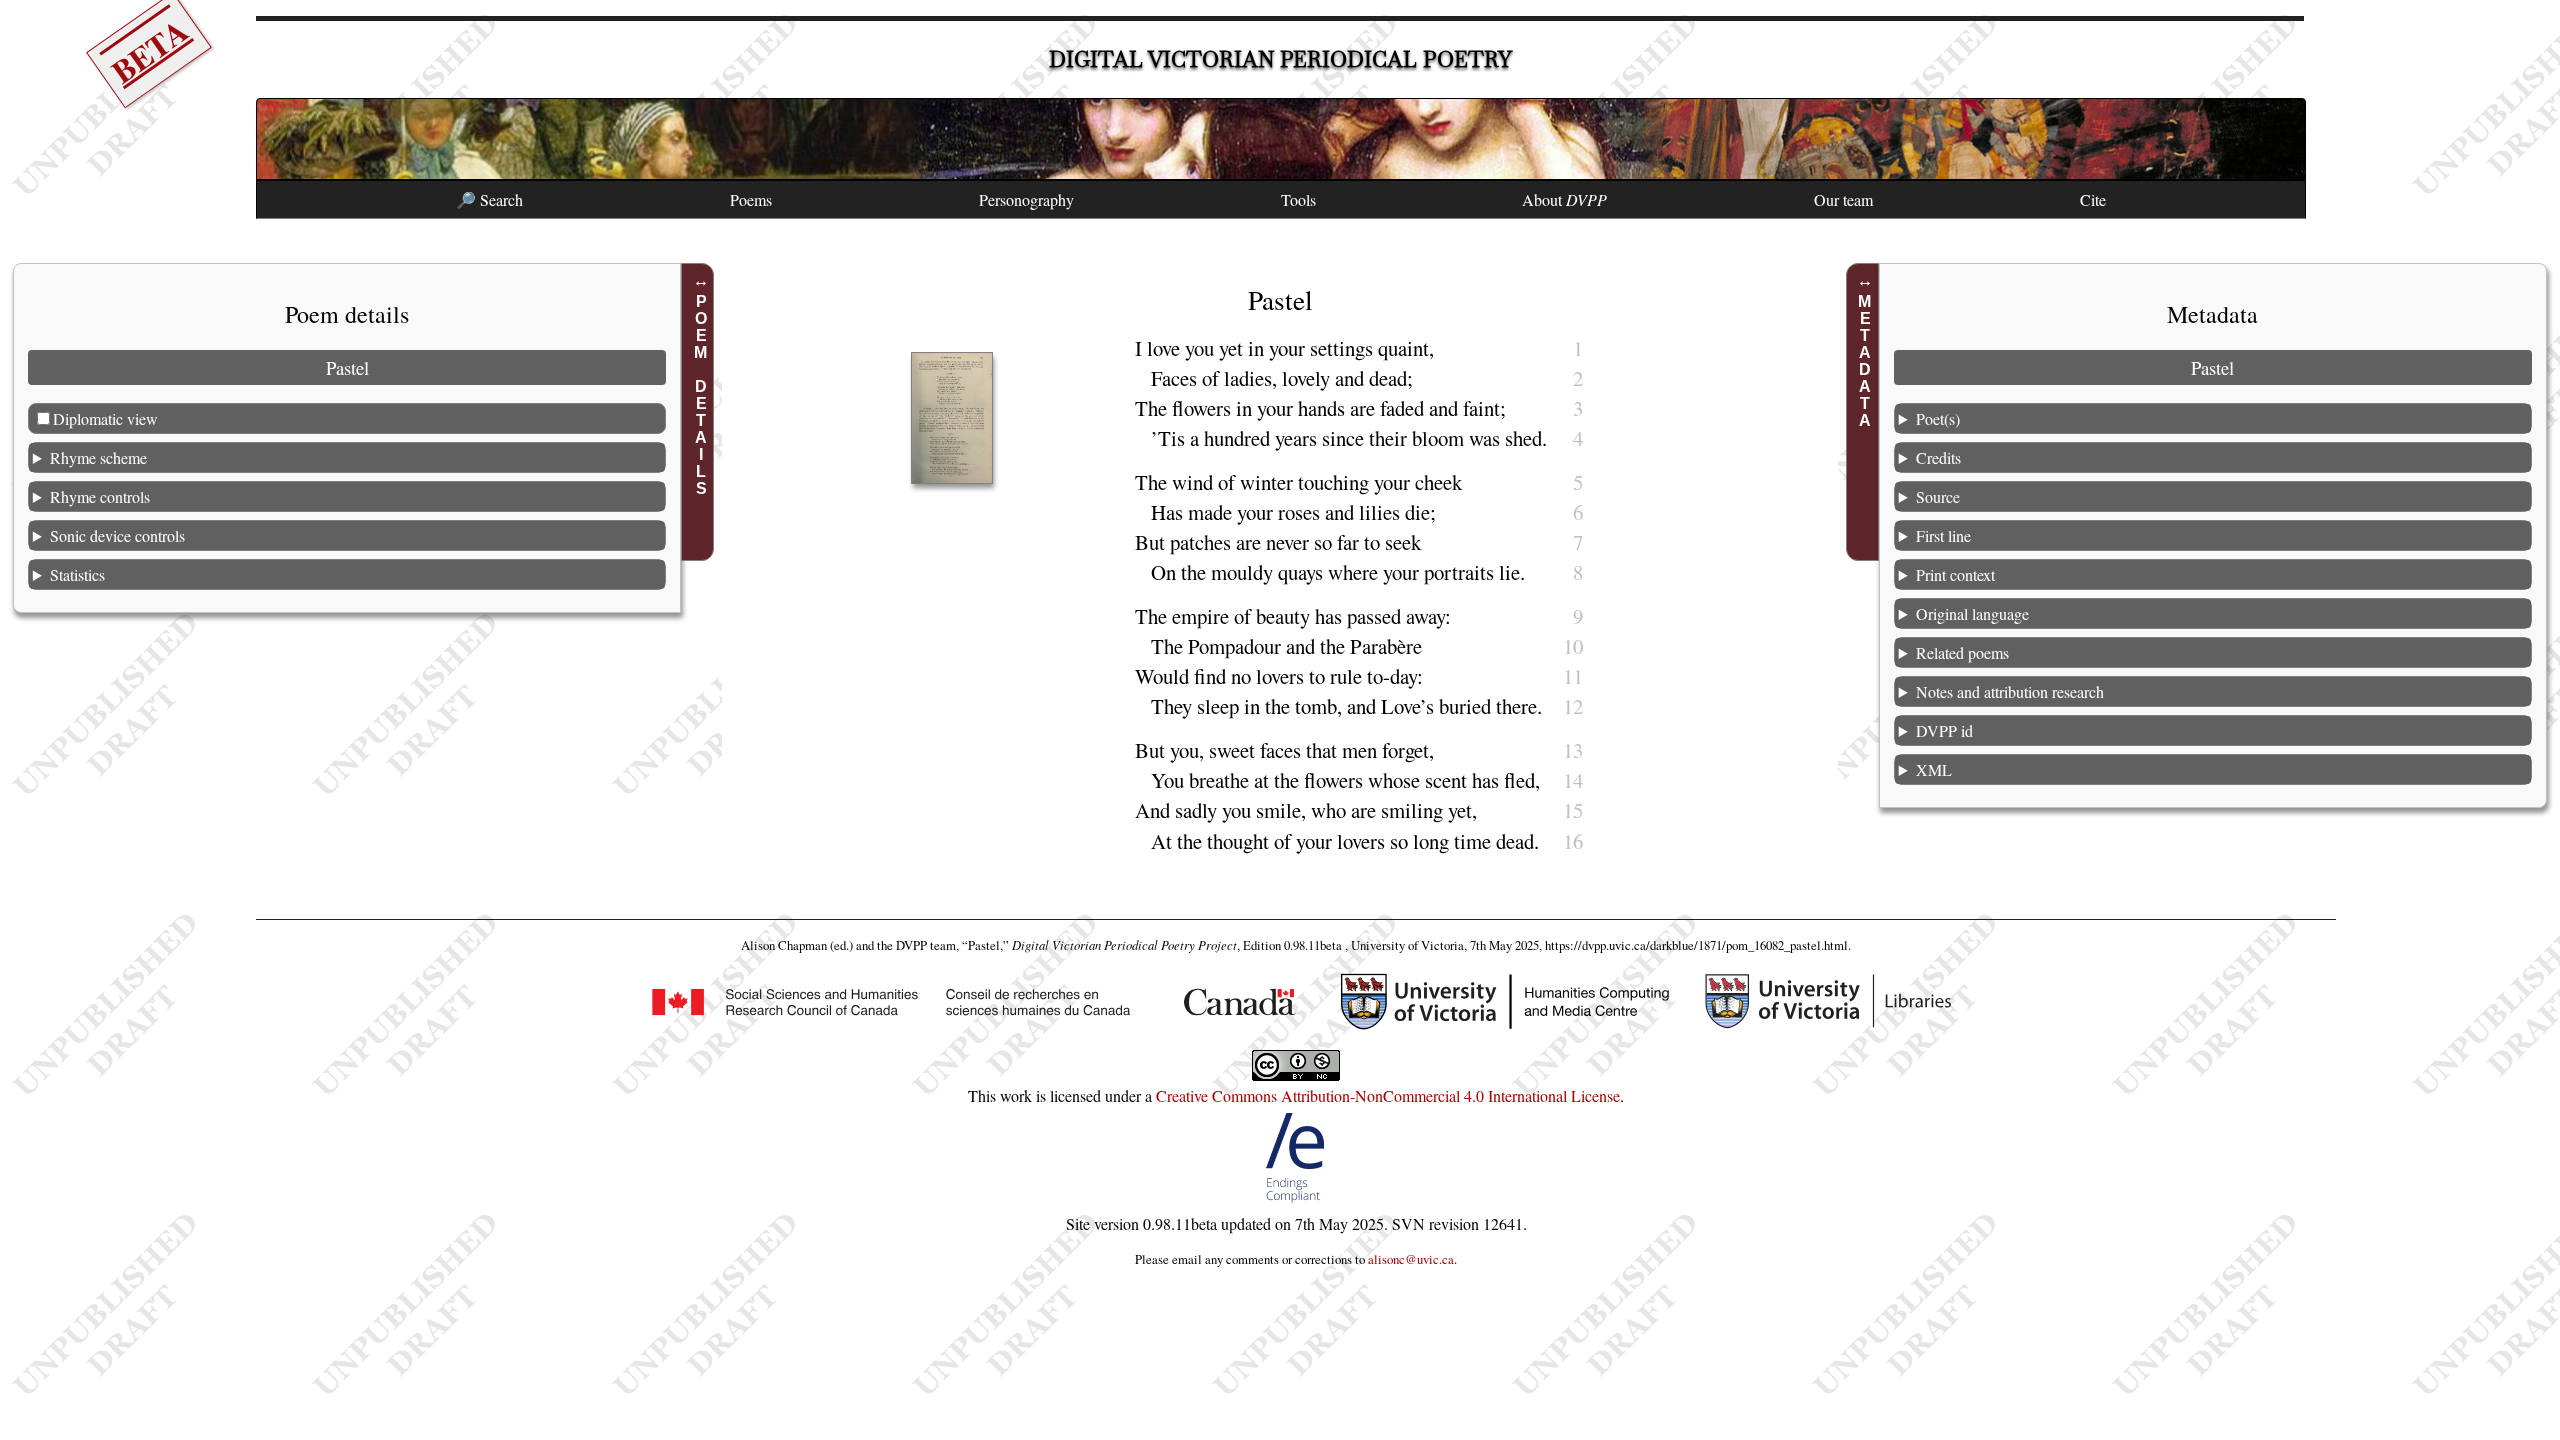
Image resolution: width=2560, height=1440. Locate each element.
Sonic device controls (117, 535)
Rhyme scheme (98, 457)
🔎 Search (489, 199)
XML (1934, 769)
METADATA (1865, 361)
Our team (1843, 199)
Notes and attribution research (2010, 691)
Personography (1026, 199)
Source (1938, 496)
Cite (2093, 199)
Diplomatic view (105, 418)
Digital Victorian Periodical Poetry (1280, 59)
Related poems (1962, 652)
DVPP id (1944, 730)
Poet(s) (1938, 418)
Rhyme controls (100, 496)
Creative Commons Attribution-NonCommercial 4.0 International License (1388, 1095)
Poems (751, 199)
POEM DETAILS (700, 395)
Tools (1298, 199)
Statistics (77, 574)
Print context (1955, 574)
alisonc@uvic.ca (1411, 1259)
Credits (1938, 457)
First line (1943, 535)
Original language (1972, 613)
